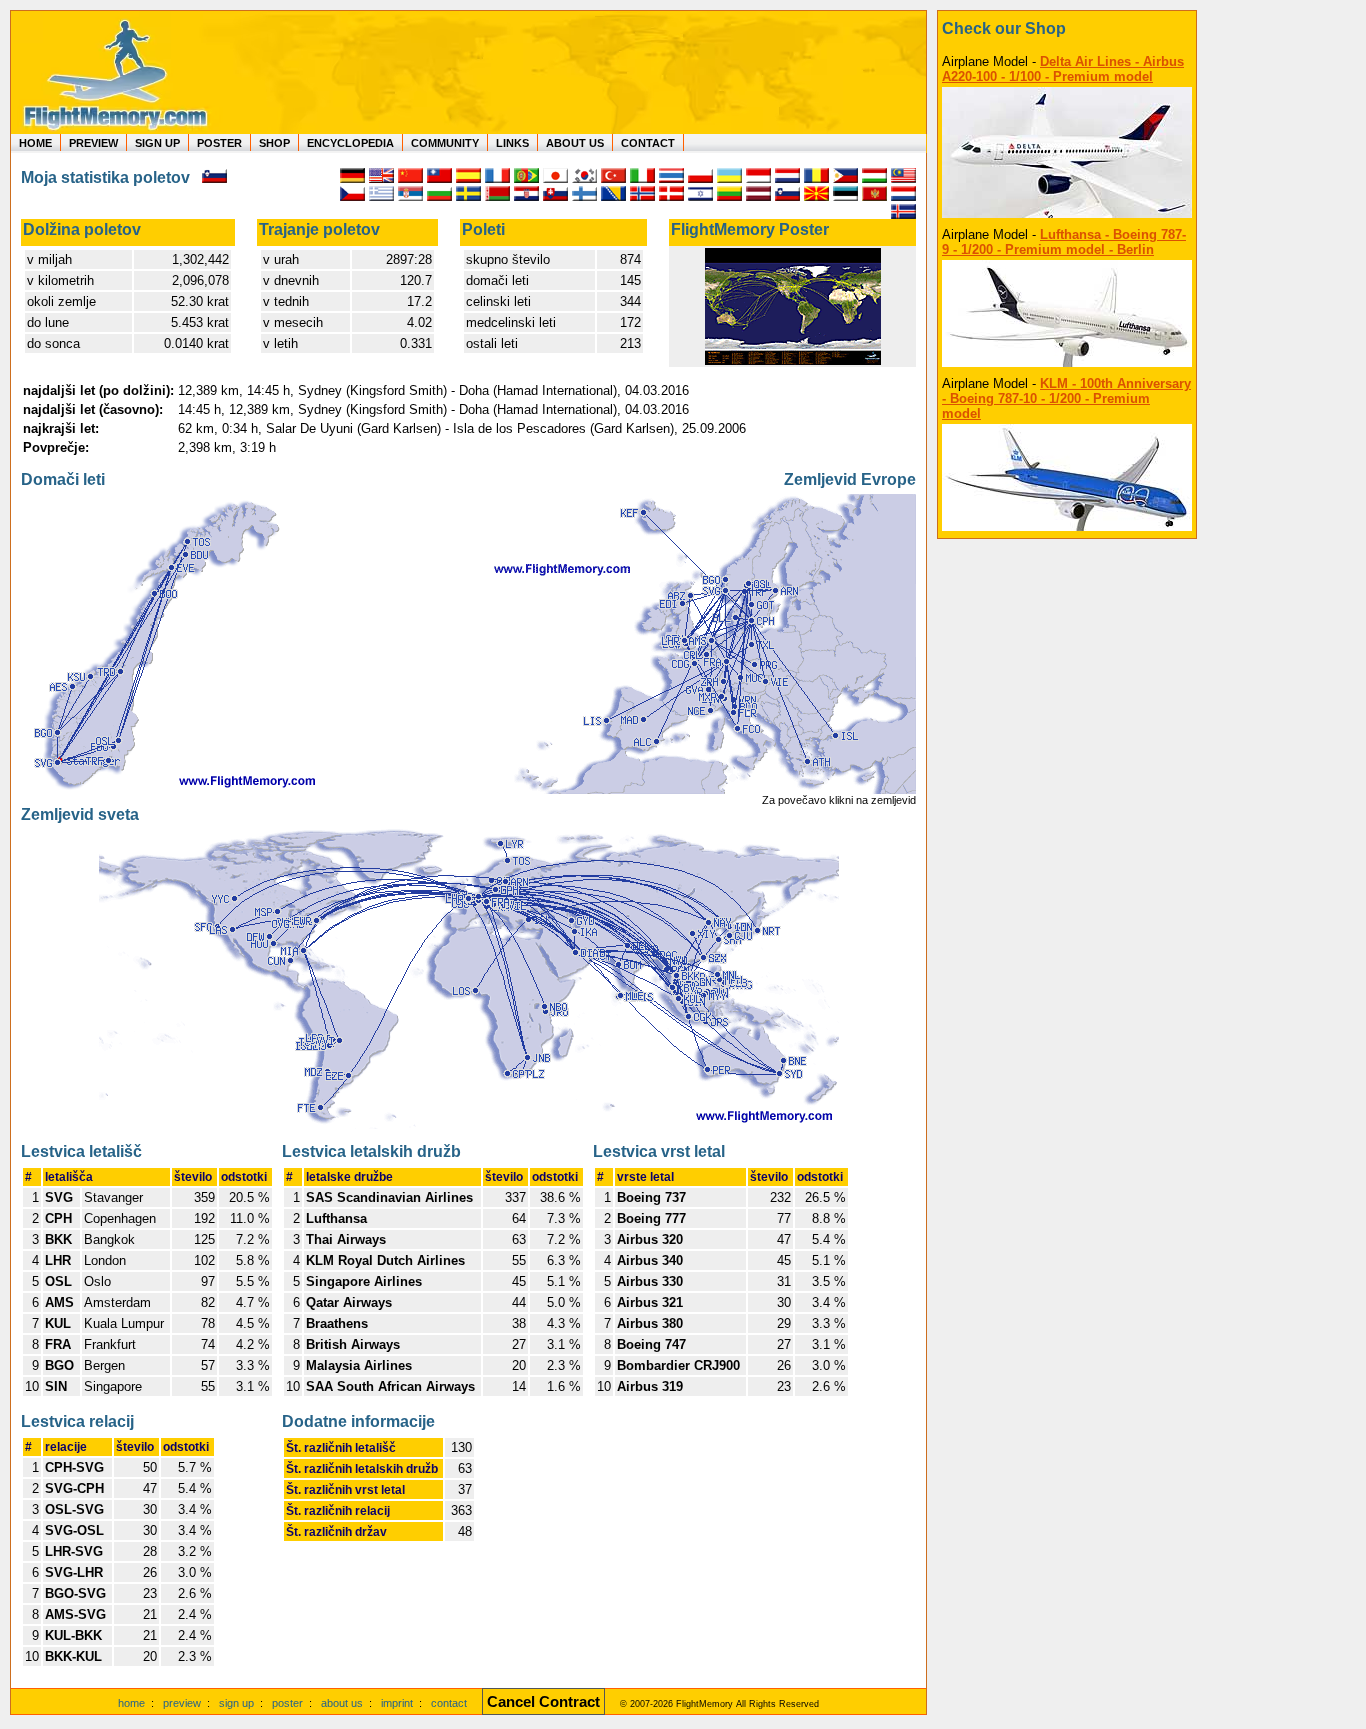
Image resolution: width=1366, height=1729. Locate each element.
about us (342, 1703)
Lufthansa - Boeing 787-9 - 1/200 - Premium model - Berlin (1064, 242)
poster (287, 1703)
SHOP (274, 143)
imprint (397, 1703)
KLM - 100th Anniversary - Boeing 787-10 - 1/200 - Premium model (1066, 398)
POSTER (219, 143)
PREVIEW (93, 143)
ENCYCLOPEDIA (350, 143)
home (131, 1703)
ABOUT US (575, 143)
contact (449, 1703)
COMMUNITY (445, 143)
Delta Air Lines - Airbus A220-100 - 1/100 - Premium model (1063, 69)
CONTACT (648, 143)
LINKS (512, 143)
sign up (236, 1703)
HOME (35, 143)
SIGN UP (157, 143)
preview (182, 1703)
